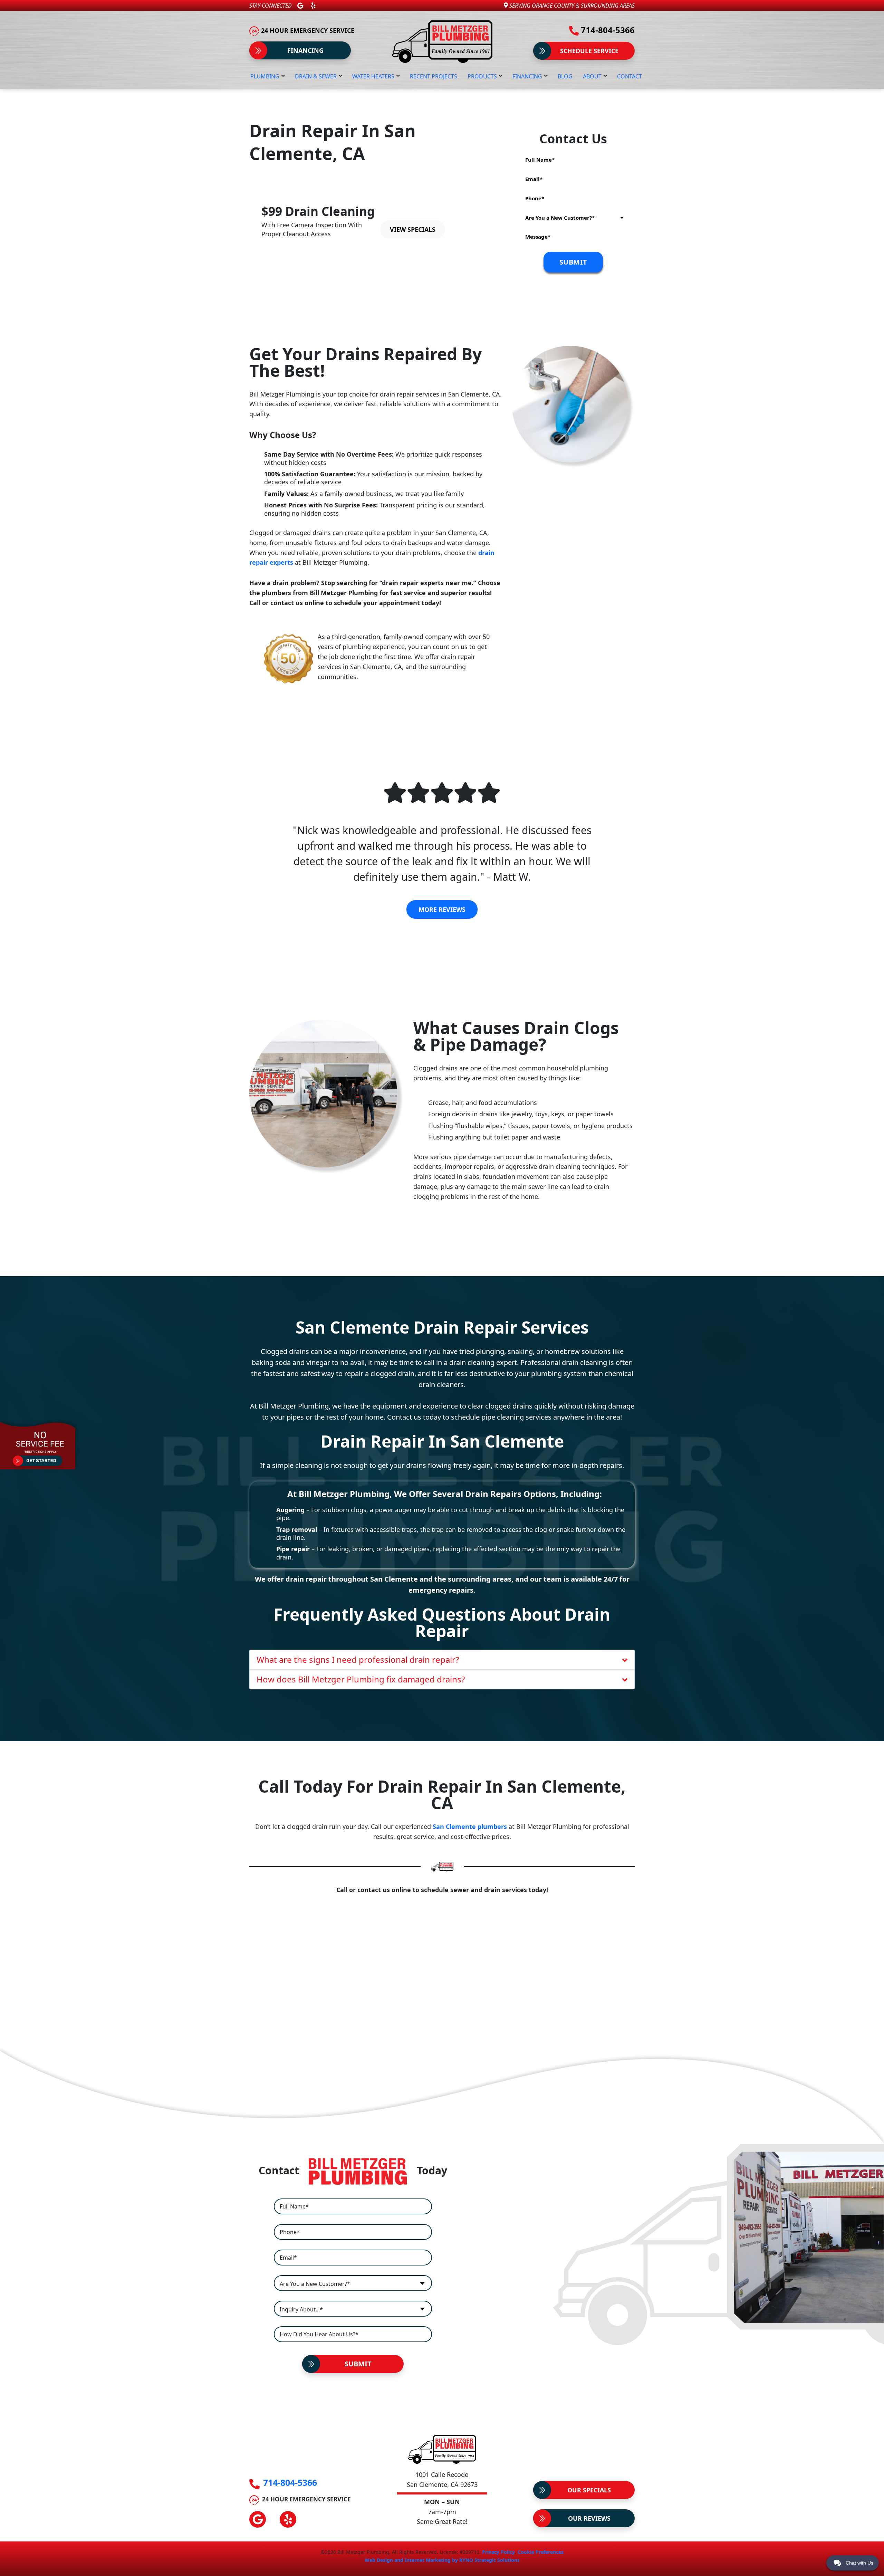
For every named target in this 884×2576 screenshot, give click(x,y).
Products (482, 76)
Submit (358, 2364)
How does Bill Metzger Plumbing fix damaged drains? (361, 1679)
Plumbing (265, 76)
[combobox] (573, 218)
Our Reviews (589, 2518)
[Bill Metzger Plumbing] (442, 41)
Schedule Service (589, 51)
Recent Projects (434, 76)
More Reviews (442, 909)
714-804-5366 (607, 30)
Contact (630, 76)
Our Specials (589, 2490)
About (592, 76)
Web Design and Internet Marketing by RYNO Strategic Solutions (442, 2560)
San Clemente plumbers (470, 1826)
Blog (565, 76)
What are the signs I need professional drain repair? (358, 1659)
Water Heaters (373, 76)
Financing (305, 50)
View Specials (413, 229)
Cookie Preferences (541, 2552)
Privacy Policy (498, 2552)
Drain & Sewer (316, 76)
